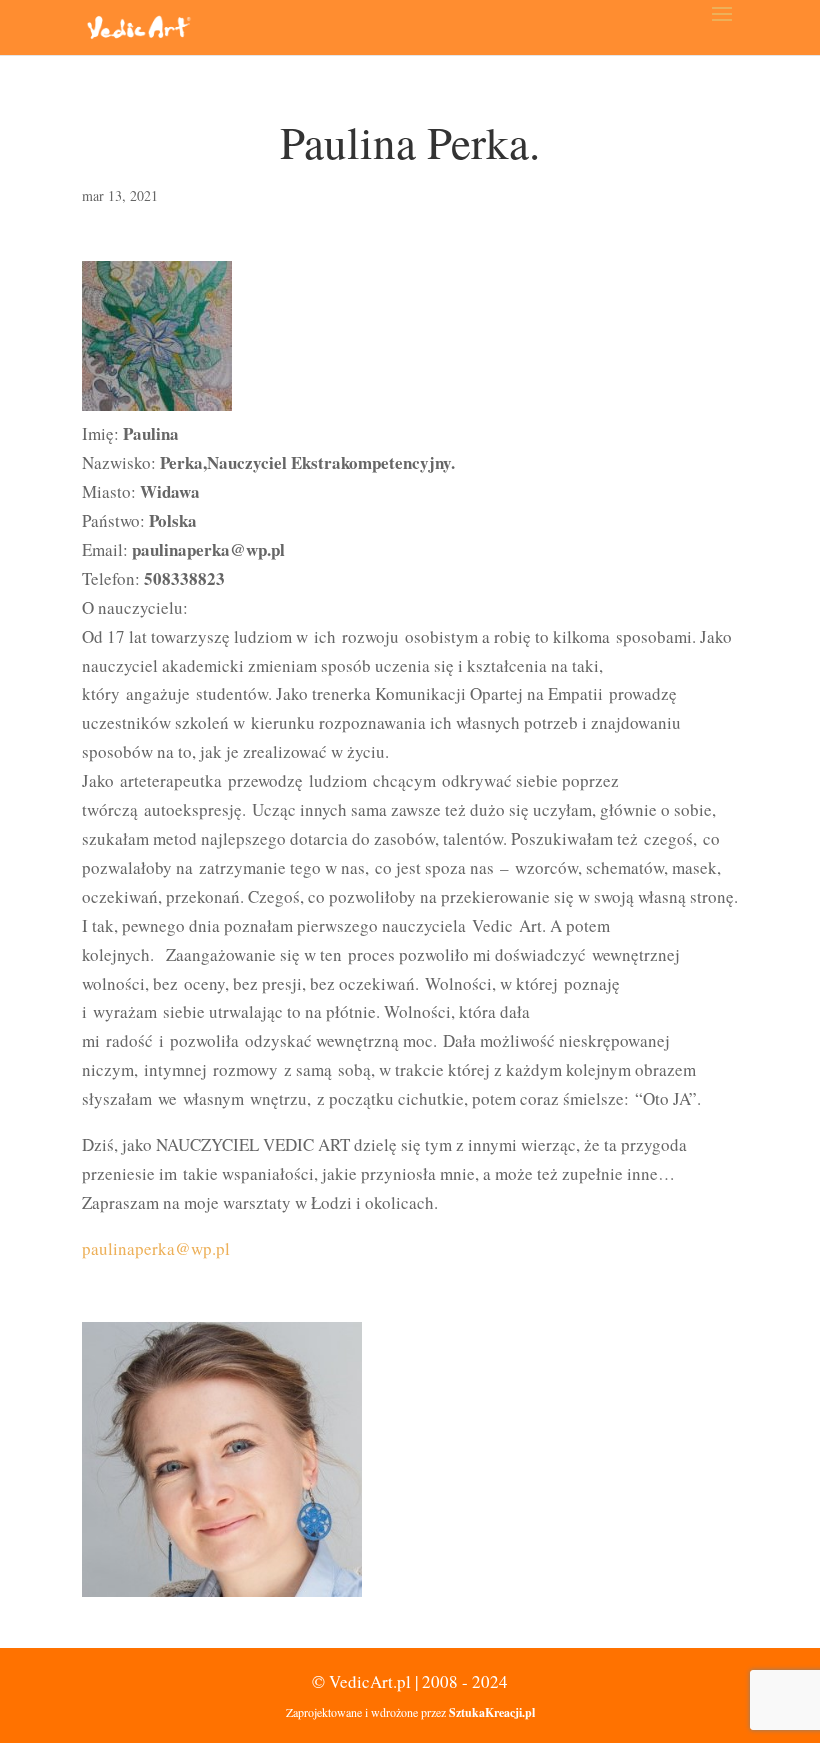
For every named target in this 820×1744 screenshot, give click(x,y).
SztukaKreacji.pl (492, 1712)
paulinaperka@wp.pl (156, 1248)
